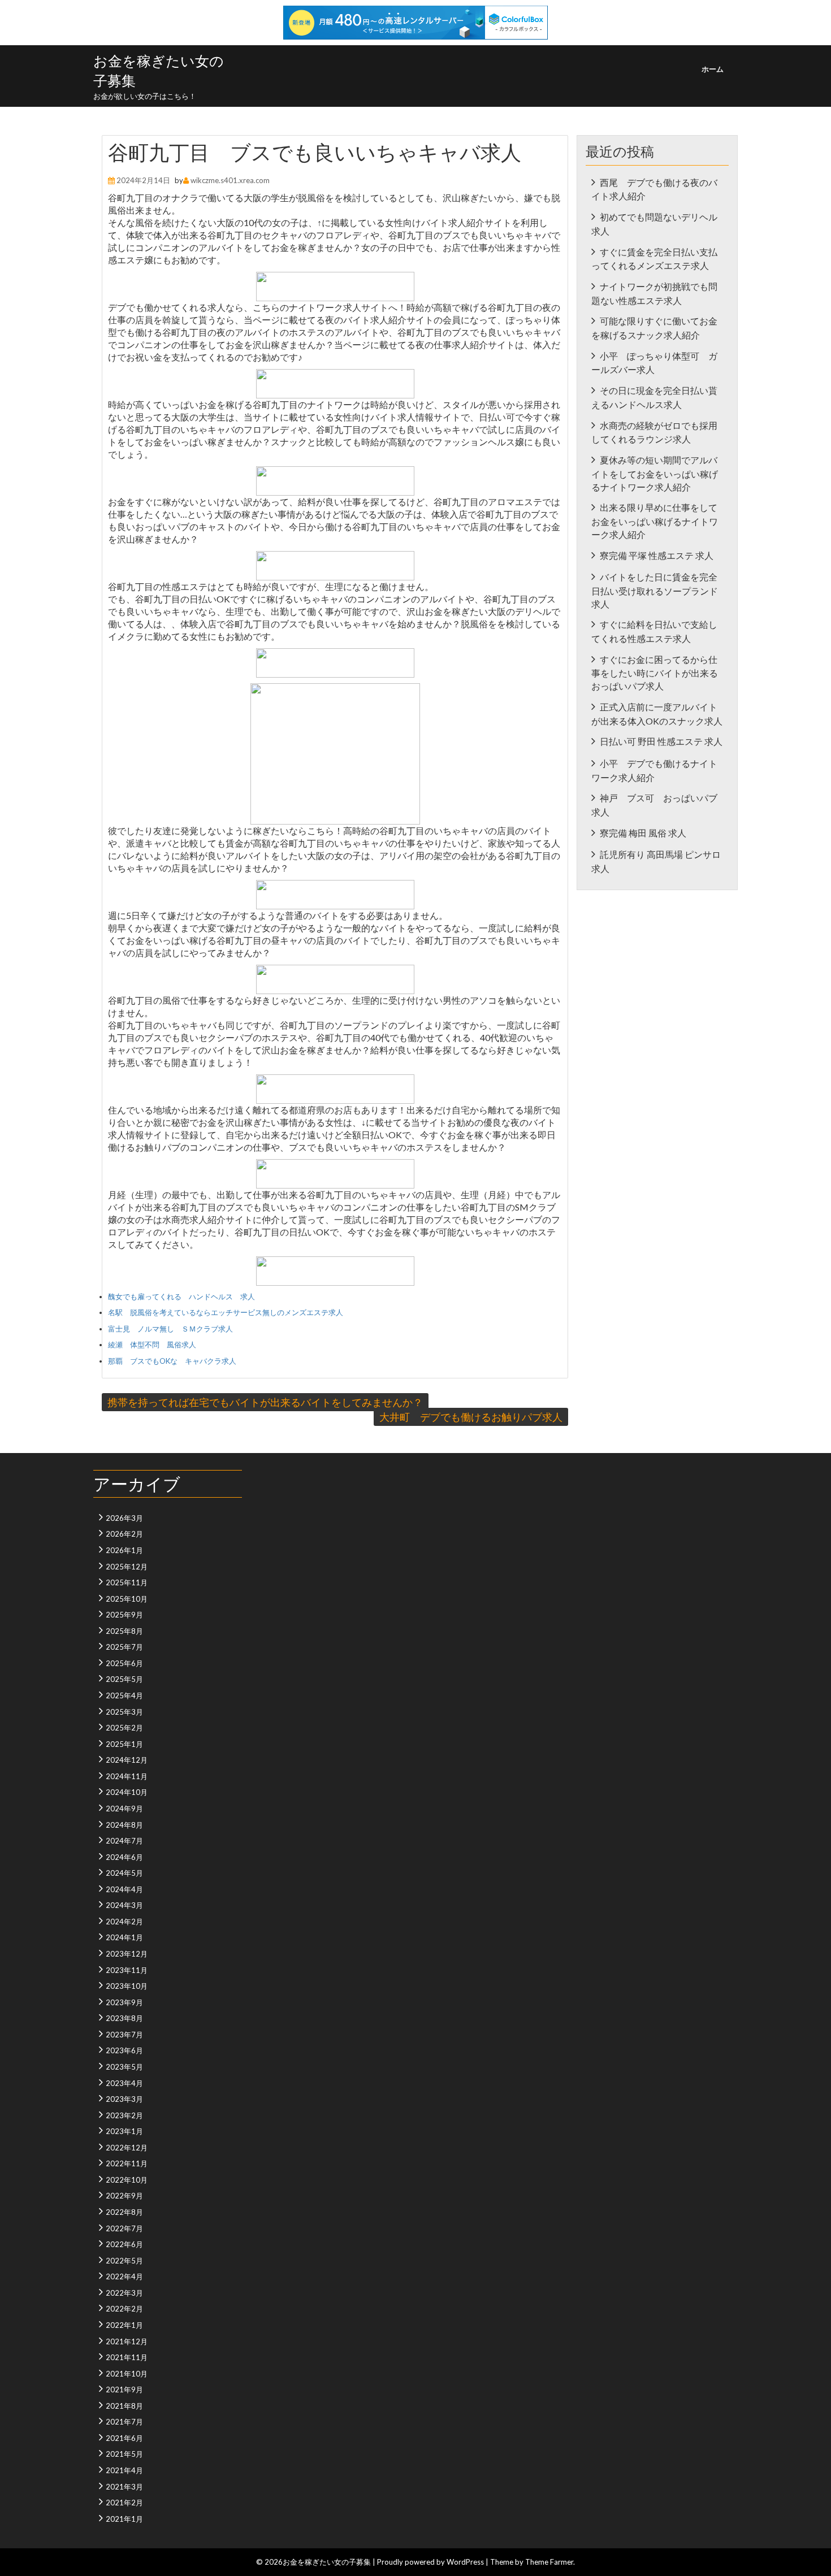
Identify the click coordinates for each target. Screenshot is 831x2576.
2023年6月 (124, 2050)
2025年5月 (124, 1679)
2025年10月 (127, 1599)
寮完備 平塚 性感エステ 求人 (657, 555)
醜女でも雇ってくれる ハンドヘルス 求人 (181, 1296)
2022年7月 (124, 2228)
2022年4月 (124, 2276)
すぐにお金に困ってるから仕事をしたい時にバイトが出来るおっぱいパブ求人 (655, 673)
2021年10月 (127, 2374)
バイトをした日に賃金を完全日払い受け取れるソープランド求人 (655, 590)
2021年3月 (124, 2487)
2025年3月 (124, 1712)
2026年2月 (124, 1534)
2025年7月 (124, 1647)
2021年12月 (127, 2341)
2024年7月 (124, 1841)
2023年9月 (124, 2002)
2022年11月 (127, 2163)
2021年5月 (124, 2454)
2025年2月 (124, 1728)
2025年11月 (127, 1582)
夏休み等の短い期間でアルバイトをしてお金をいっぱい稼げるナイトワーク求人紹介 (655, 473)
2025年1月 (124, 1744)
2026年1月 (124, 1550)
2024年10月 (127, 1792)
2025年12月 (127, 1567)
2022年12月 (127, 2148)
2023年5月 (124, 2067)
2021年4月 (124, 2470)
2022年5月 (124, 2261)
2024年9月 (124, 1809)
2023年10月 (127, 1986)
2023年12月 (127, 1954)
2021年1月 (124, 2519)
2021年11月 (127, 2357)
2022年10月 (127, 2180)
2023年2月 (124, 2115)
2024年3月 (124, 1905)
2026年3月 (124, 1518)
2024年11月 (127, 1776)
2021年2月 (124, 2503)
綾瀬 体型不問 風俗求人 (152, 1345)
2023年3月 (124, 2099)
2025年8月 (124, 1631)
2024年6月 (124, 1857)
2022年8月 (124, 2212)
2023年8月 (124, 2018)
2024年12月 (127, 1760)
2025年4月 (124, 1695)
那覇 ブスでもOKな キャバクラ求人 (172, 1361)
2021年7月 (124, 2422)
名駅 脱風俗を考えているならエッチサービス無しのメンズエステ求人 (226, 1312)
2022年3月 (124, 2293)
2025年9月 (124, 1615)
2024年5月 (124, 1873)
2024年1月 (124, 1937)
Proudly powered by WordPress (430, 2562)
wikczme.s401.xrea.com (230, 180)
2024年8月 (124, 1825)
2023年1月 (124, 2131)
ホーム (713, 69)
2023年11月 (127, 1970)
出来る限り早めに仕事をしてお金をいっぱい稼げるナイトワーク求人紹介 (655, 521)
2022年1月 (124, 2325)
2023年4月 (124, 2083)
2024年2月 (124, 1922)
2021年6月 (124, 2438)
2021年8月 (124, 2406)
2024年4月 (124, 1889)
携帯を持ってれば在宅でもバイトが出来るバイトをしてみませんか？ (265, 1402)
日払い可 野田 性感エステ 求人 (661, 741)
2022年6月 (124, 2244)
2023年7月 (124, 2035)
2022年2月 (124, 2309)
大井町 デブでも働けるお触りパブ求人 (471, 1417)
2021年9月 (124, 2389)
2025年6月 (124, 1663)
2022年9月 (124, 2196)
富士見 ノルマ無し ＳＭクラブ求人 (170, 1329)
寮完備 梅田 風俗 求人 (643, 833)
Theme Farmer (549, 2562)
